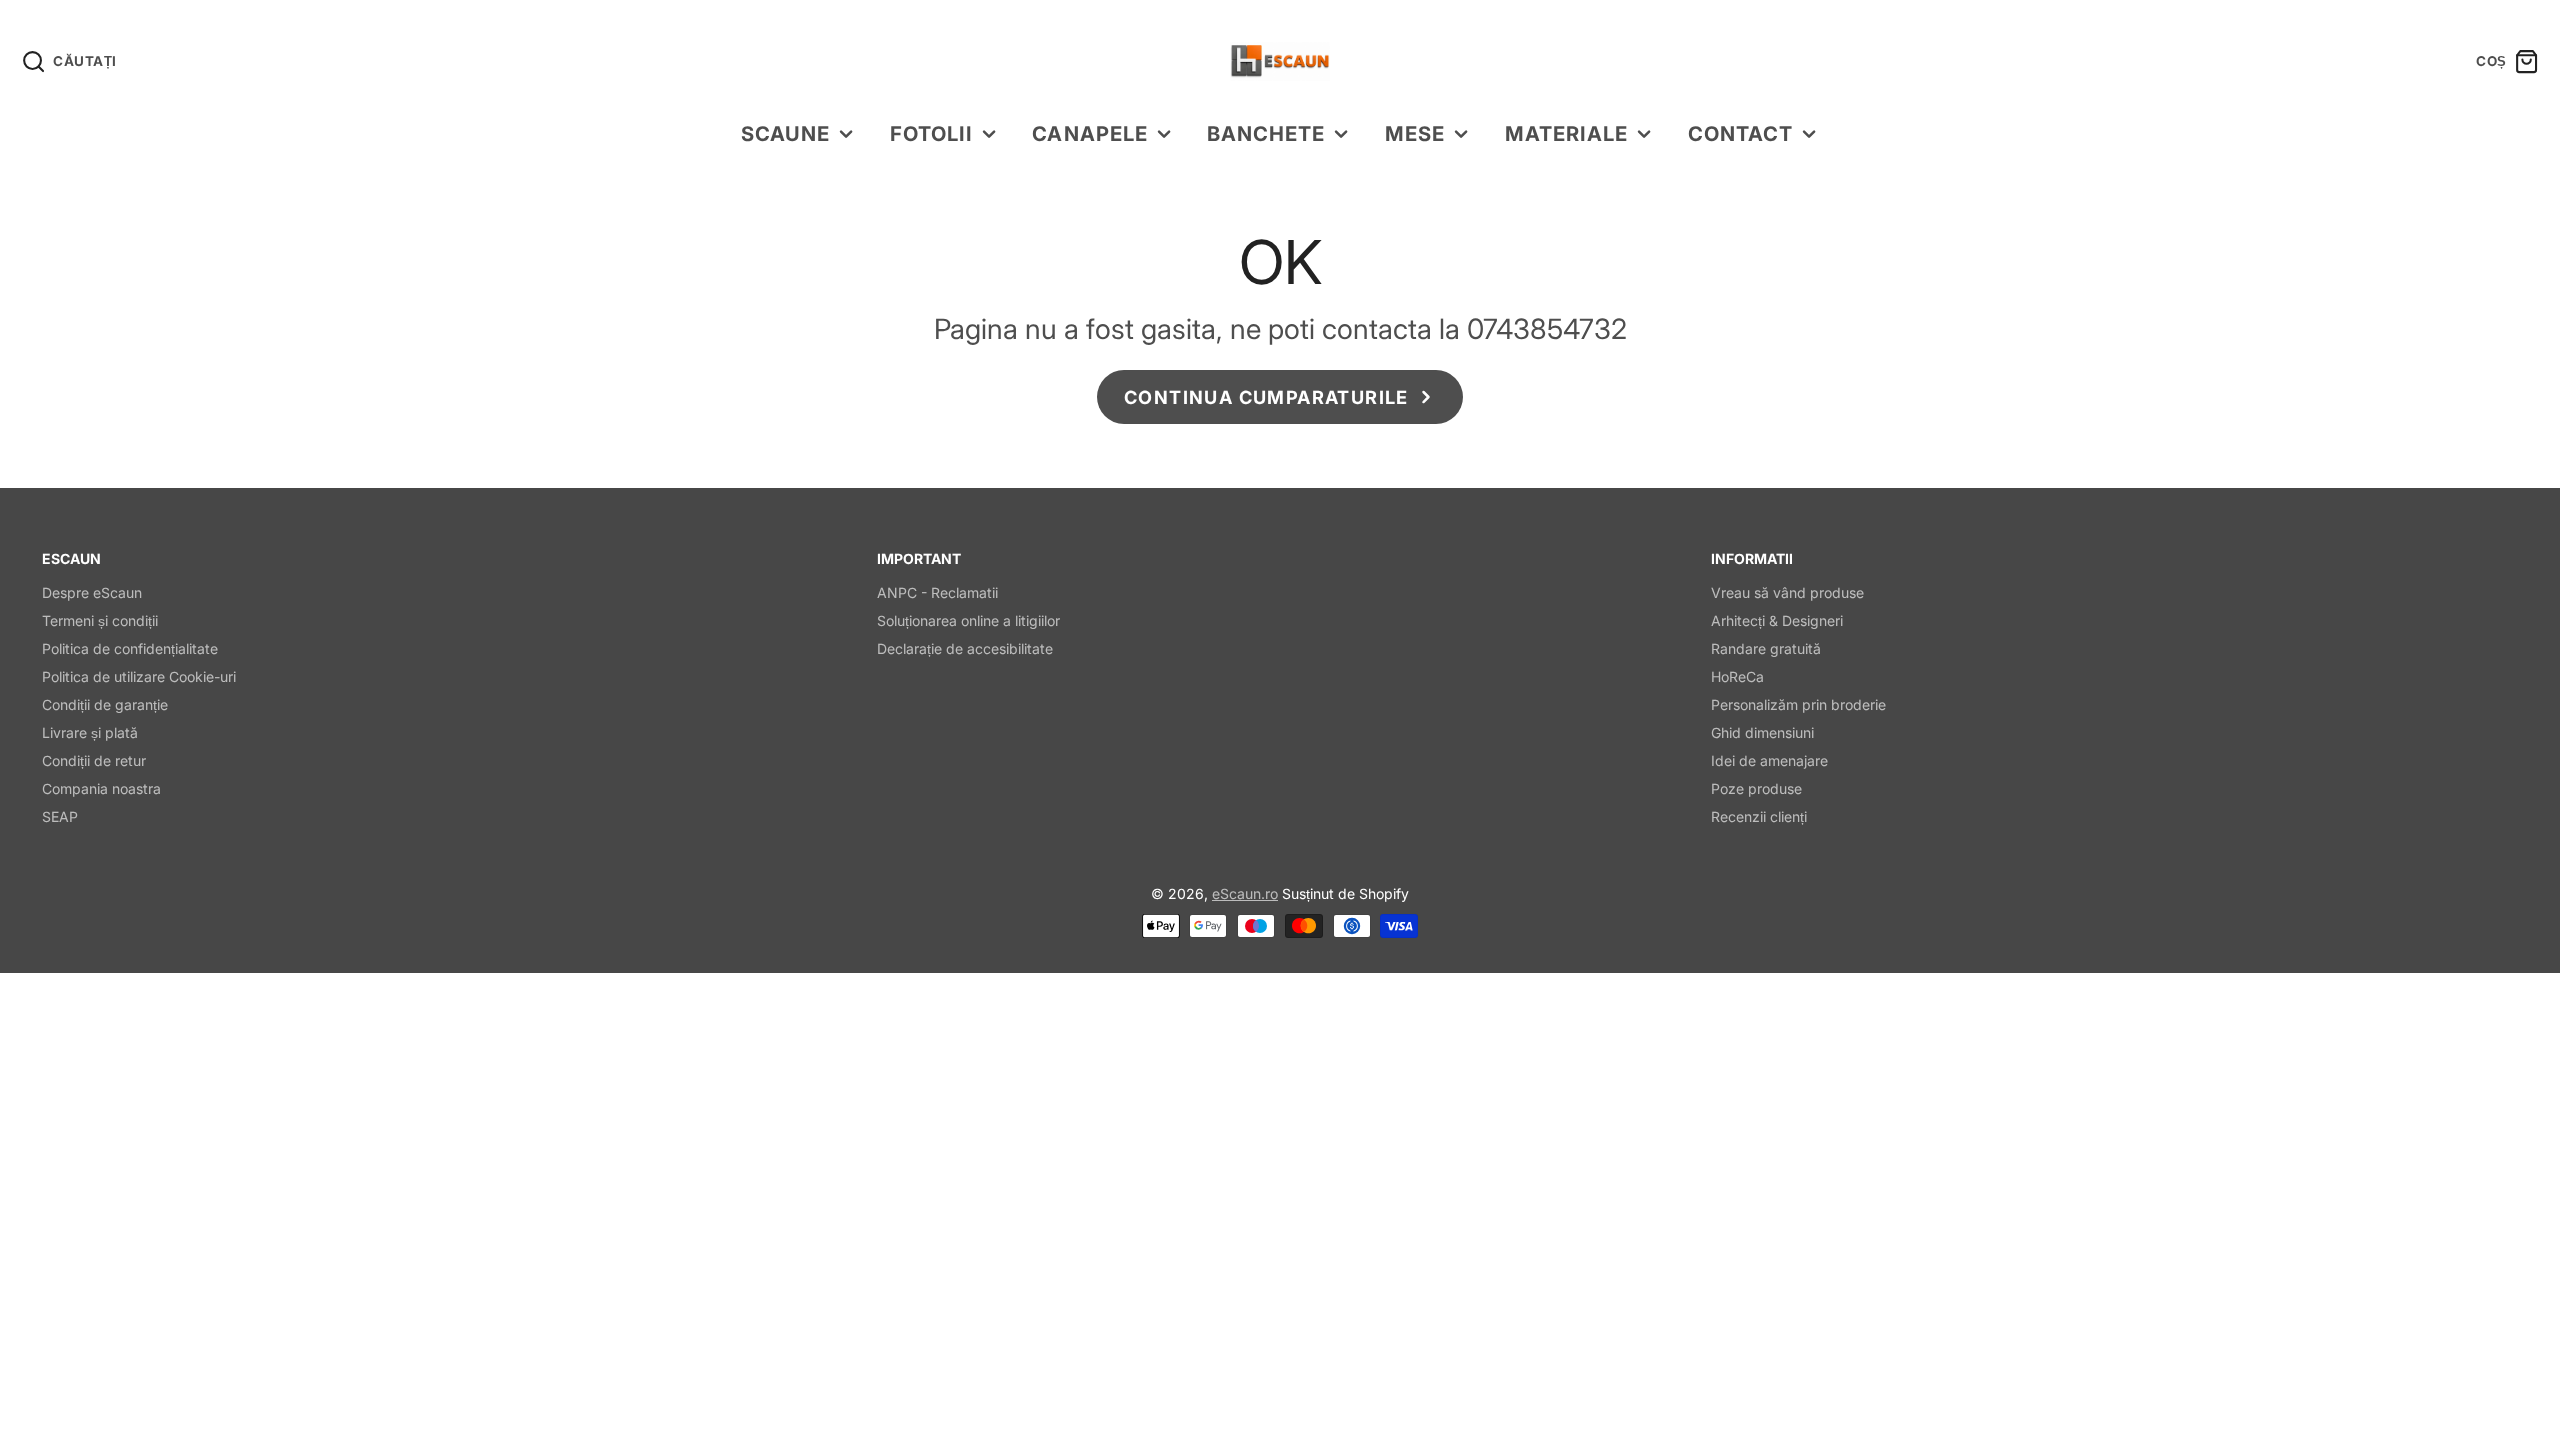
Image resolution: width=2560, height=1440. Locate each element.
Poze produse (1756, 788)
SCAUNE (785, 133)
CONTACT (1740, 133)
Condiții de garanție (105, 704)
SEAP (60, 816)
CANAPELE (1089, 133)
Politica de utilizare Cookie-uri (139, 676)
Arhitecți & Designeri (1777, 620)
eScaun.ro (1245, 893)
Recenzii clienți (1759, 816)
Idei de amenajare (1769, 760)
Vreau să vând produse (1787, 592)
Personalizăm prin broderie (1798, 704)
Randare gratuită (1766, 648)
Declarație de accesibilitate (965, 648)
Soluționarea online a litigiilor (968, 620)
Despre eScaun (92, 592)
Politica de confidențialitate (130, 648)
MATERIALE (1566, 133)
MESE (1415, 133)
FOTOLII (931, 133)
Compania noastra (101, 788)
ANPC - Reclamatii (937, 592)
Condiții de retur (94, 760)
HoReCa (1737, 676)
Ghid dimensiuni (1762, 732)
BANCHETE (1266, 133)
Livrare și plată (90, 732)
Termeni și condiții (100, 620)
